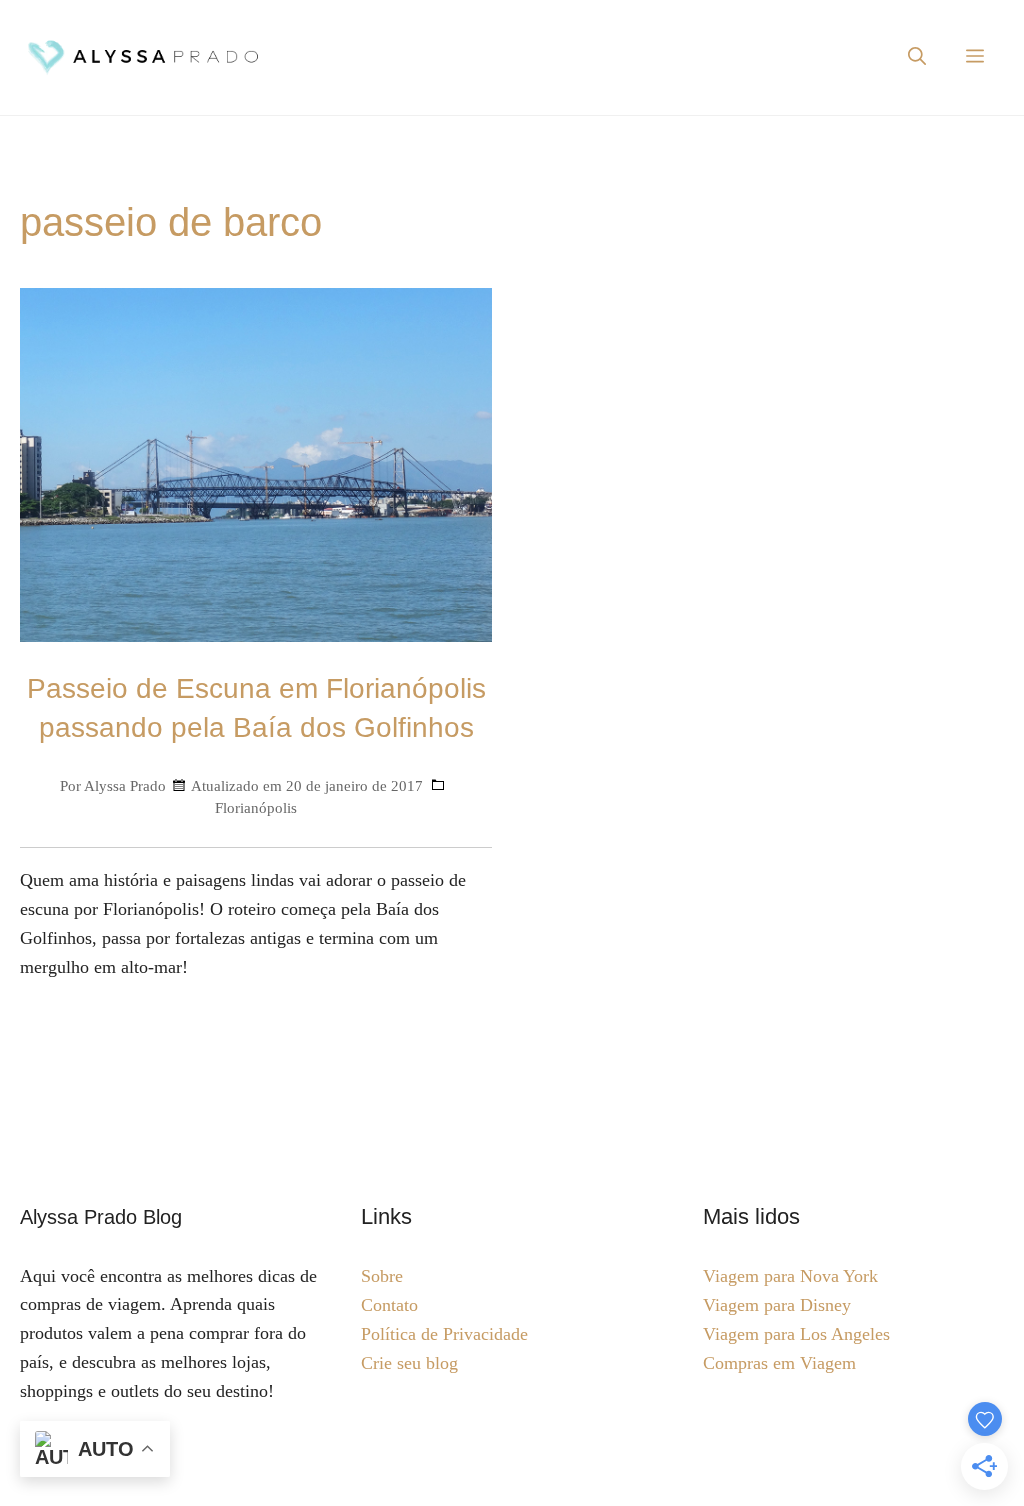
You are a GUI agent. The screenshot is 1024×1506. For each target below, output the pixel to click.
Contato (389, 1305)
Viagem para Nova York (790, 1276)
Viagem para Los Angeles (796, 1334)
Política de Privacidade (444, 1334)
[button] (917, 57)
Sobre (382, 1276)
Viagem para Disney (777, 1305)
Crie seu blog (409, 1363)
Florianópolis (256, 807)
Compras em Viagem (779, 1363)
